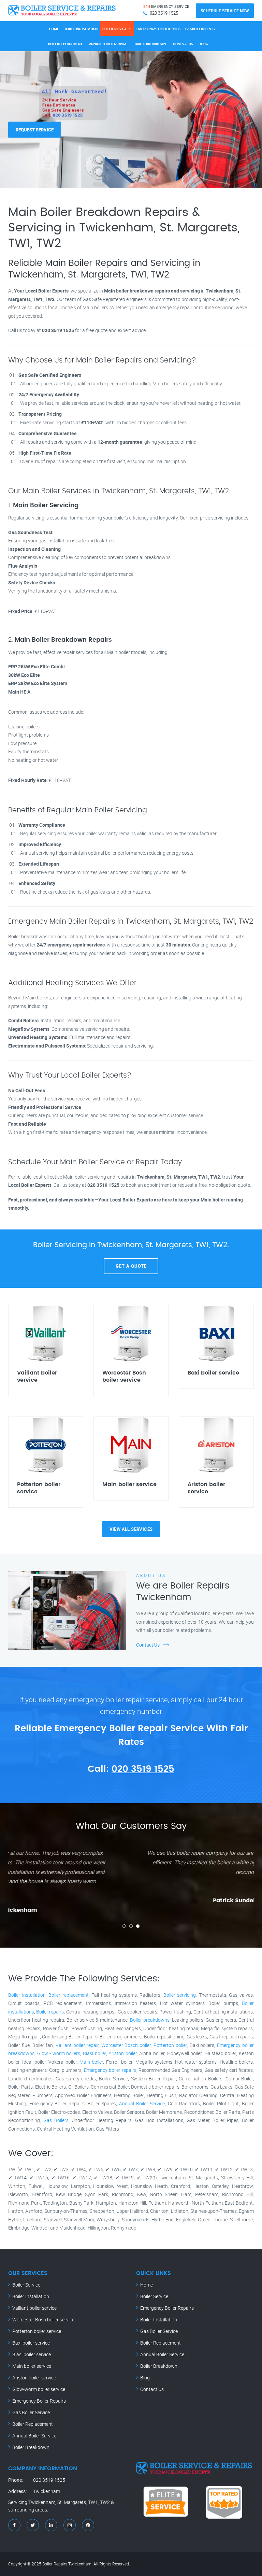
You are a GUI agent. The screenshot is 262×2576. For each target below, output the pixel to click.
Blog (204, 44)
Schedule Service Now (225, 11)
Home (54, 29)
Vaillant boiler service (34, 2308)
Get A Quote (131, 1266)
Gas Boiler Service (201, 29)
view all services (131, 1529)
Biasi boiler (94, 2053)
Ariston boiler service (34, 2378)
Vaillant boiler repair (77, 2045)
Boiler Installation (81, 29)
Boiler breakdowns (150, 2020)
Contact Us (183, 44)
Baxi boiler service (31, 2343)
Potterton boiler (170, 2045)
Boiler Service (115, 29)
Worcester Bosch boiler (126, 2045)
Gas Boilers (56, 2120)
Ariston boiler (123, 2053)
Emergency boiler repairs (110, 2070)
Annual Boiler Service (108, 44)
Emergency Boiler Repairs (158, 29)
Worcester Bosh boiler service (43, 2319)
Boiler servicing (180, 1995)
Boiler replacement (69, 1995)
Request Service (35, 130)
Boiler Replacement (65, 44)
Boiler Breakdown (150, 44)
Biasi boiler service (32, 2354)
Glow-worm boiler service (39, 2389)
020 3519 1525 (143, 1769)
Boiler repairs (50, 2012)
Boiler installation (27, 1995)
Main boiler (91, 2062)
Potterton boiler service (37, 2331)
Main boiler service (32, 2366)
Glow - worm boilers (59, 2053)
